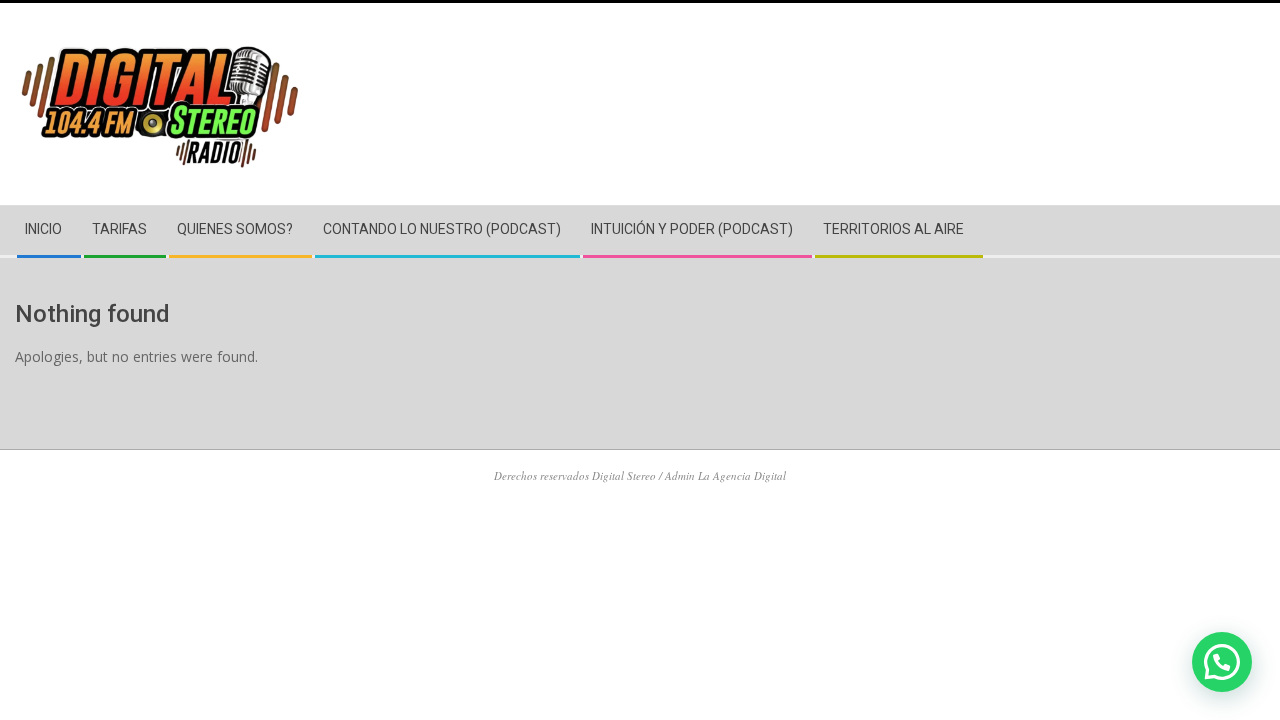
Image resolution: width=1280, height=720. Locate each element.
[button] (1222, 662)
